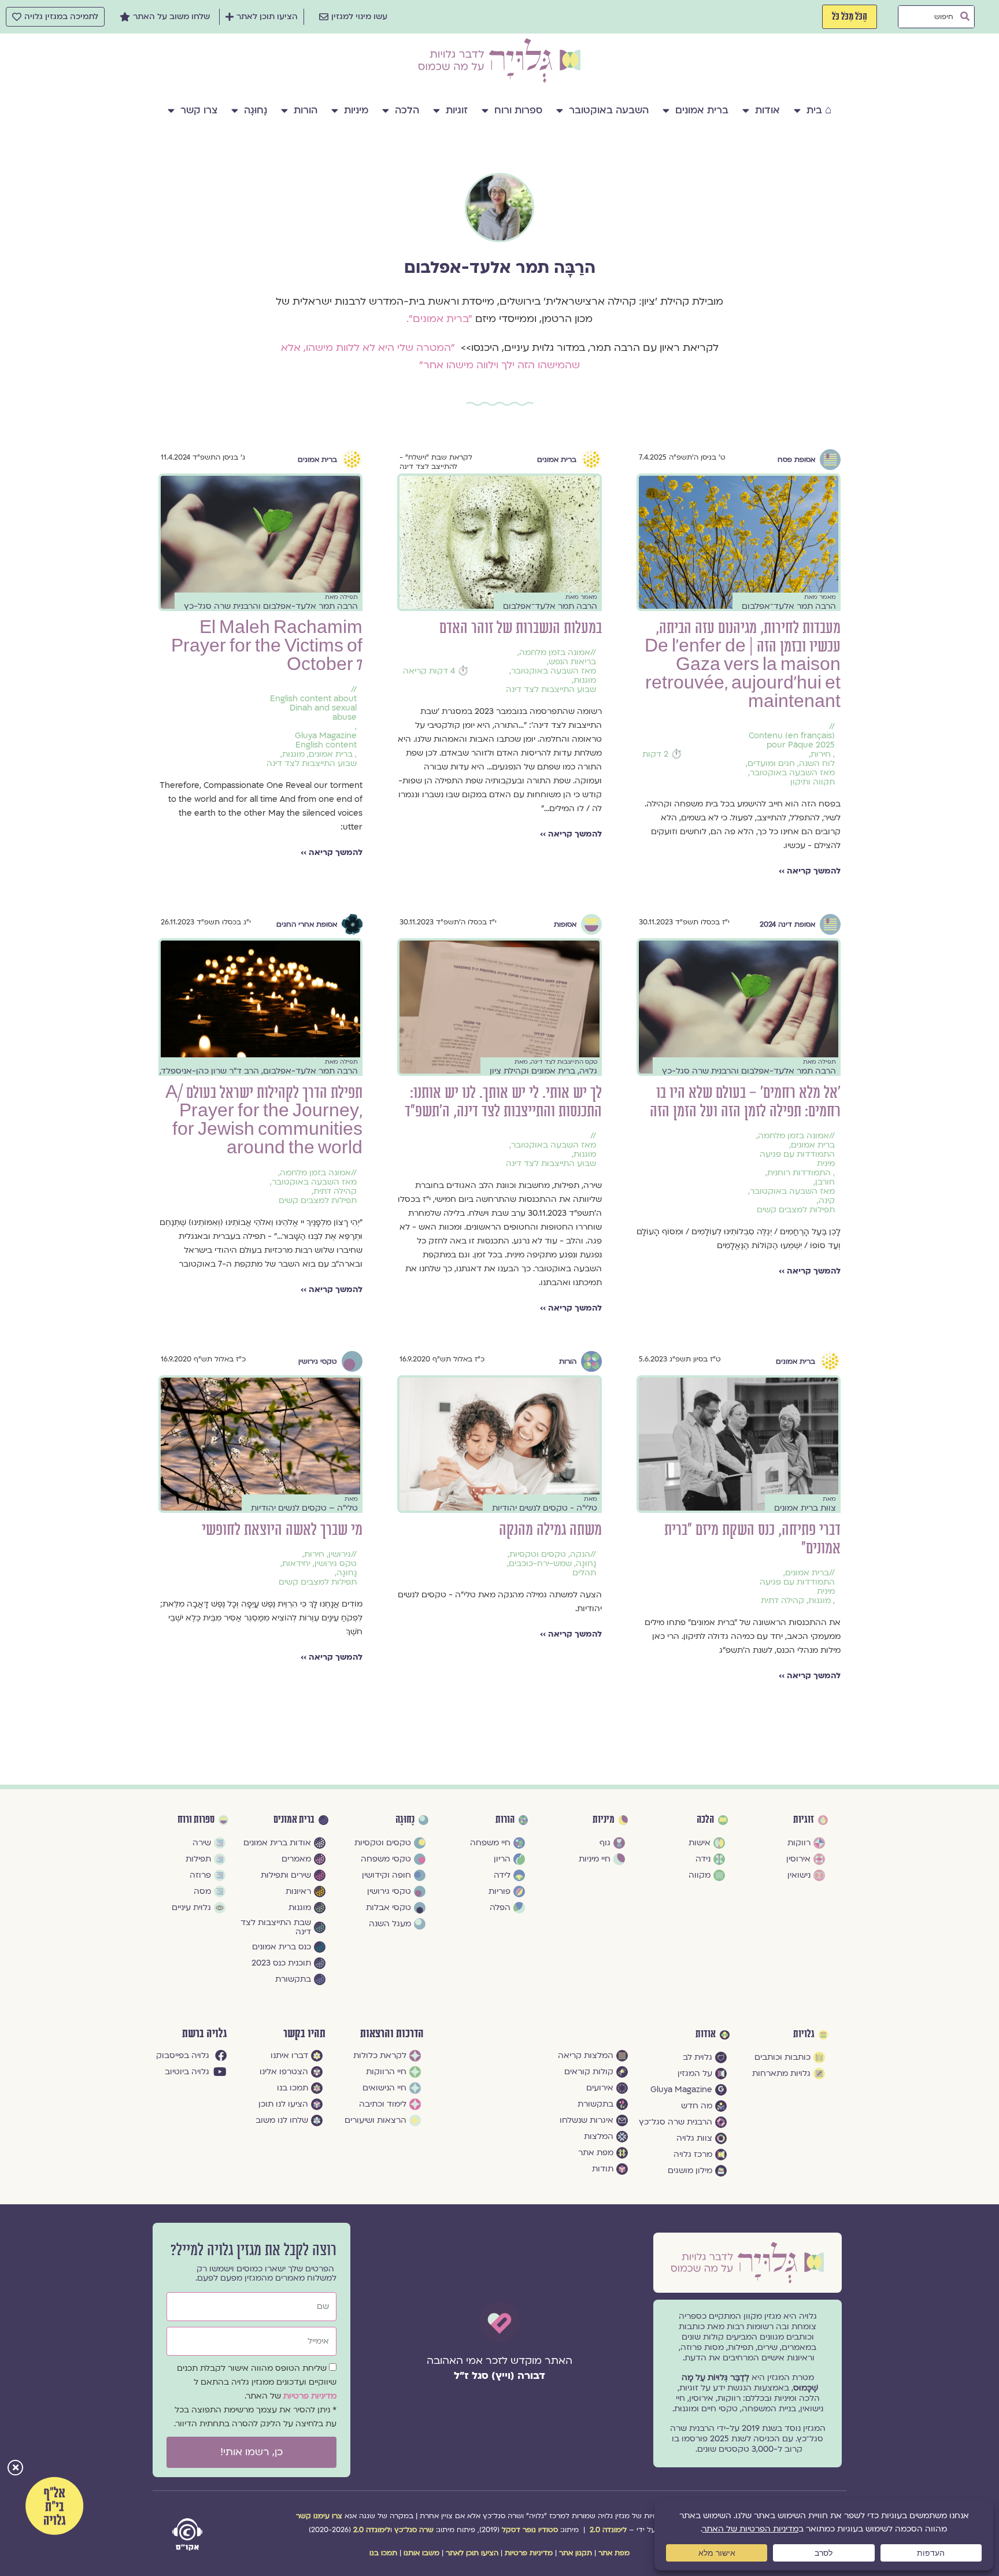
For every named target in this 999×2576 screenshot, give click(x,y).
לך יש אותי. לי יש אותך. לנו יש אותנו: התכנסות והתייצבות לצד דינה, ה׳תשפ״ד (503, 1102)
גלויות (804, 2034)
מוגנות (585, 680)
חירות (821, 754)
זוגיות (457, 110)
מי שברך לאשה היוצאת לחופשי (282, 1530)
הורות (306, 110)
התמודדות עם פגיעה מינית (797, 1159)
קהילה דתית (335, 1191)
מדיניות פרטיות (310, 2396)
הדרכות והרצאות (392, 2034)
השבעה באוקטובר (609, 110)
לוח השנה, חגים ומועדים (791, 764)
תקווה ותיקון (813, 782)
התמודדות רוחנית (799, 1173)
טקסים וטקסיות (538, 1555)
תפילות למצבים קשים (796, 1210)
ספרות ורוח (518, 110)
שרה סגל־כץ (414, 2530)
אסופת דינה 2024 (787, 924)
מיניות (356, 110)
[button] (15, 2469)
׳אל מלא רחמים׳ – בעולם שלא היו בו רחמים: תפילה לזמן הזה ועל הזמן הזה (745, 1102)
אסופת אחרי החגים (307, 924)
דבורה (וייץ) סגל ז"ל (499, 2376)
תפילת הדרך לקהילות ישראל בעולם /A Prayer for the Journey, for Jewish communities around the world (264, 1121)
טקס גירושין (336, 1564)
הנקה (580, 1555)
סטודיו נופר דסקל (530, 2530)
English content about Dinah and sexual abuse (313, 708)
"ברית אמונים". (439, 319)
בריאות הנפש (572, 662)
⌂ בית (819, 110)
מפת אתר (614, 2553)
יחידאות (296, 1564)
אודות (767, 110)
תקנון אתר (576, 2553)
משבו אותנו (421, 2553)
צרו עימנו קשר (319, 2516)
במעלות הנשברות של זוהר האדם (521, 628)
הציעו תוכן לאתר (472, 2553)
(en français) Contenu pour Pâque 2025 (792, 741)
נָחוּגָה (256, 110)
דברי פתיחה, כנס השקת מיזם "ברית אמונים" (752, 1539)
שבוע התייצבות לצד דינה (551, 690)
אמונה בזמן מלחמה (555, 653)
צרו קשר (199, 110)
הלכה (407, 110)
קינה (827, 1201)
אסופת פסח (796, 460)
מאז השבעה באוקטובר (792, 773)
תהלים (584, 1573)
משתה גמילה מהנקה (550, 1530)
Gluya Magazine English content (326, 741)
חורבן (825, 1182)
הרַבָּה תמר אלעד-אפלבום (500, 268)
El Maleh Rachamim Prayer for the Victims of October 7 (267, 647)
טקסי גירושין (318, 1361)
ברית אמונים (702, 110)
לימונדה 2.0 (608, 2530)
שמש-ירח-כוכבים (540, 1564)
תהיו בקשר (304, 2034)
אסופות (565, 924)
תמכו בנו (383, 2553)
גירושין (340, 1555)
